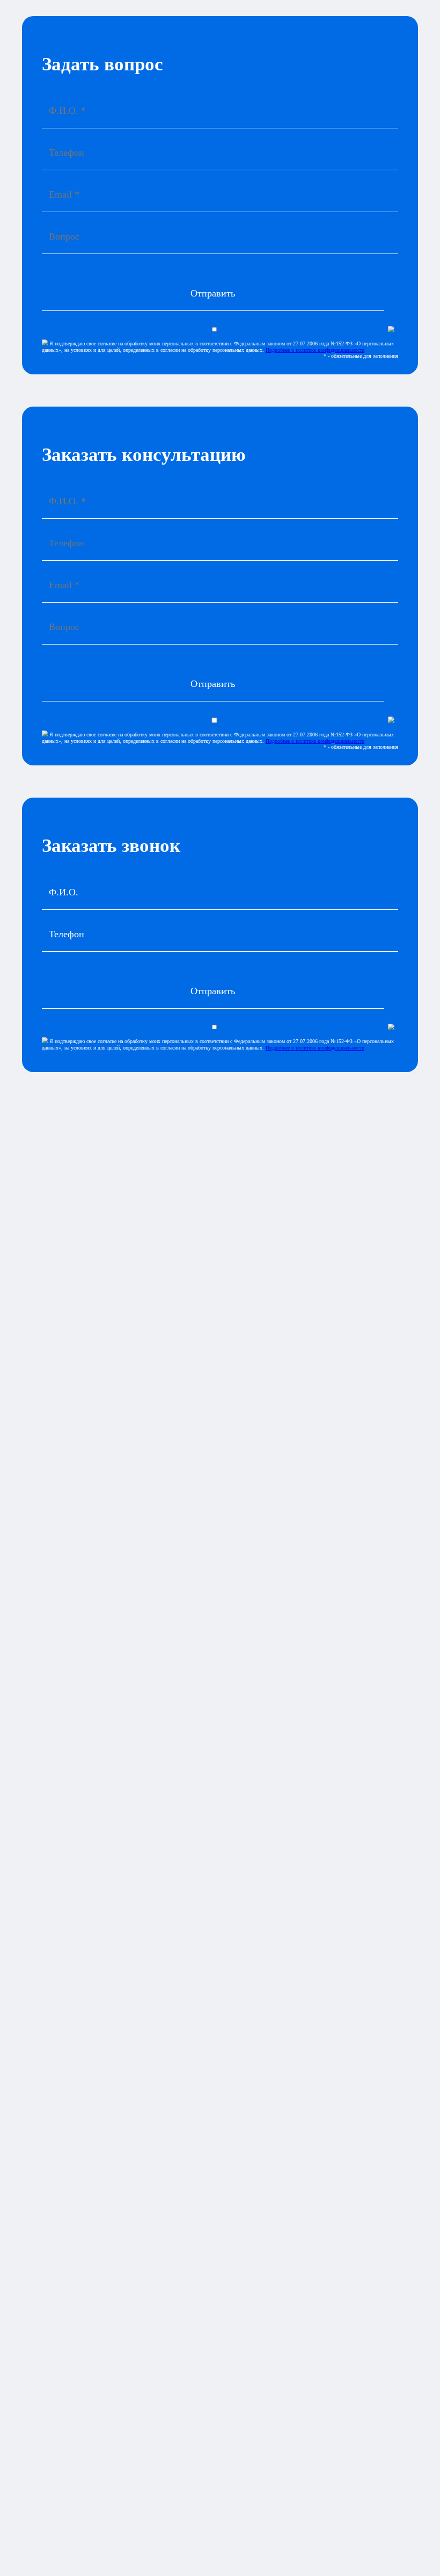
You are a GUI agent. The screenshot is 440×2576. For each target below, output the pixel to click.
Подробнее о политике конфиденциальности (315, 350)
